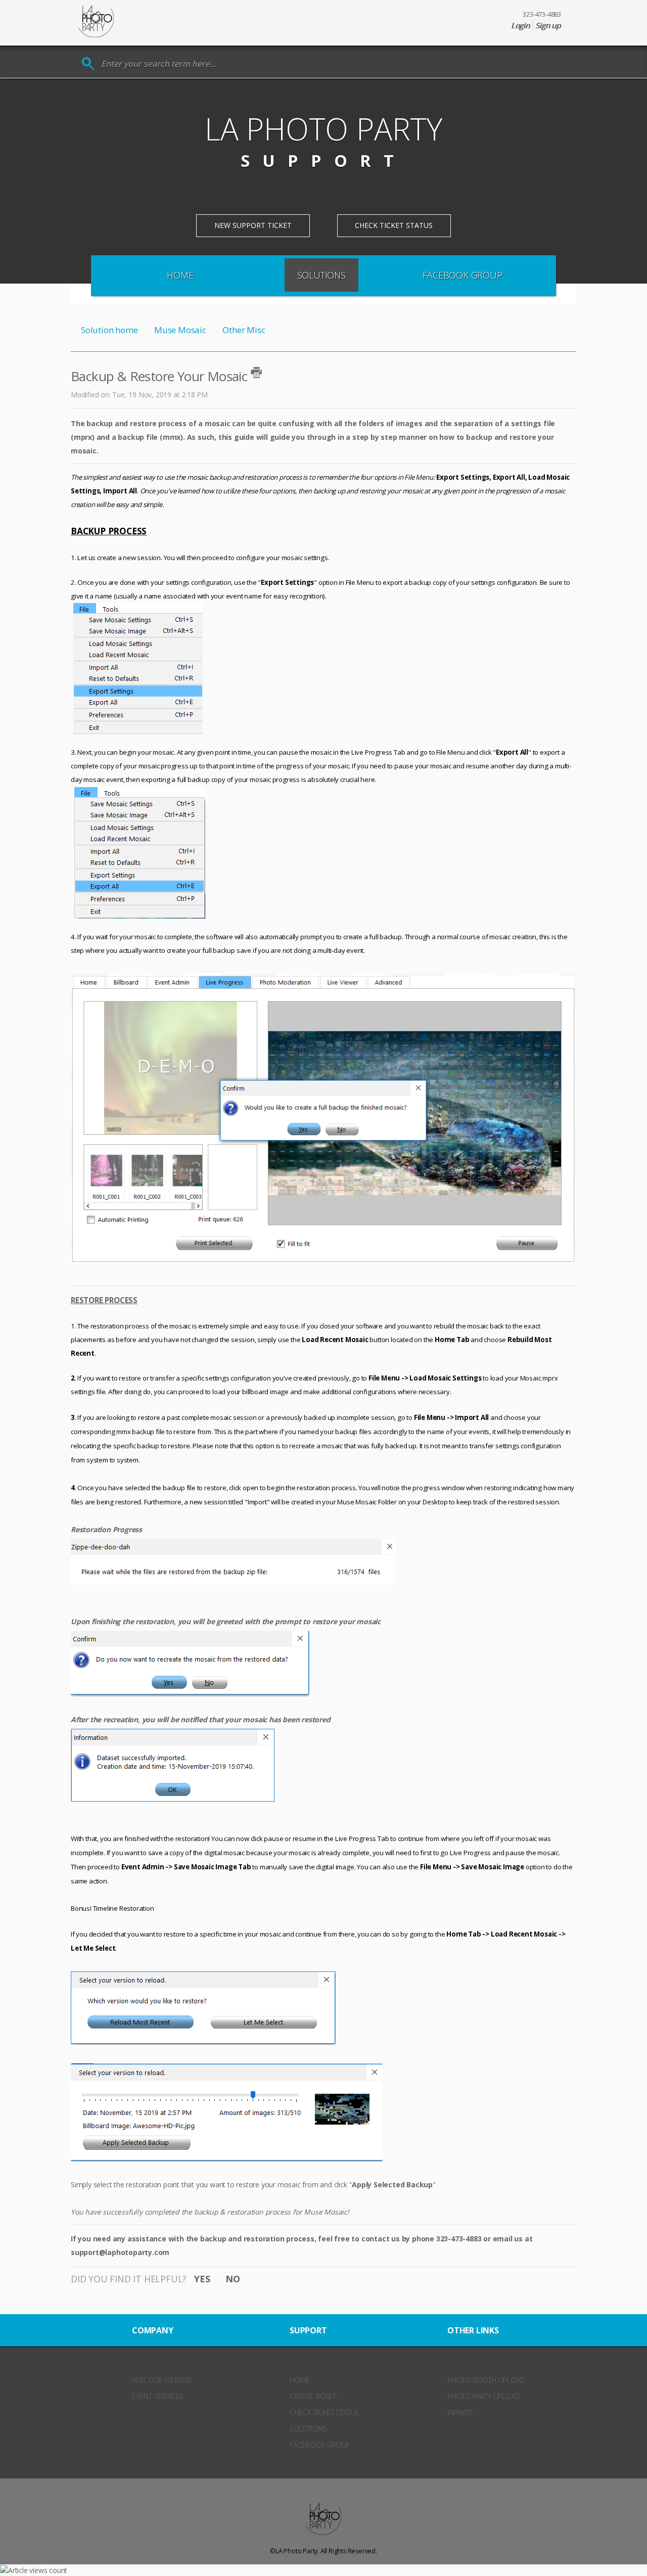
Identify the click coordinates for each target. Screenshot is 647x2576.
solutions (308, 2429)
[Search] (88, 64)
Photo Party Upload (483, 2396)
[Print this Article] (256, 373)
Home (180, 275)
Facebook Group (462, 275)
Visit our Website (162, 2380)
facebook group (320, 2445)
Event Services (158, 2396)
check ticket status (325, 2412)
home (300, 2380)
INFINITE (460, 2412)
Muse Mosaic (180, 330)
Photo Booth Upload (486, 2380)
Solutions (321, 275)
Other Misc (244, 330)
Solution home (110, 330)
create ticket (313, 2396)
